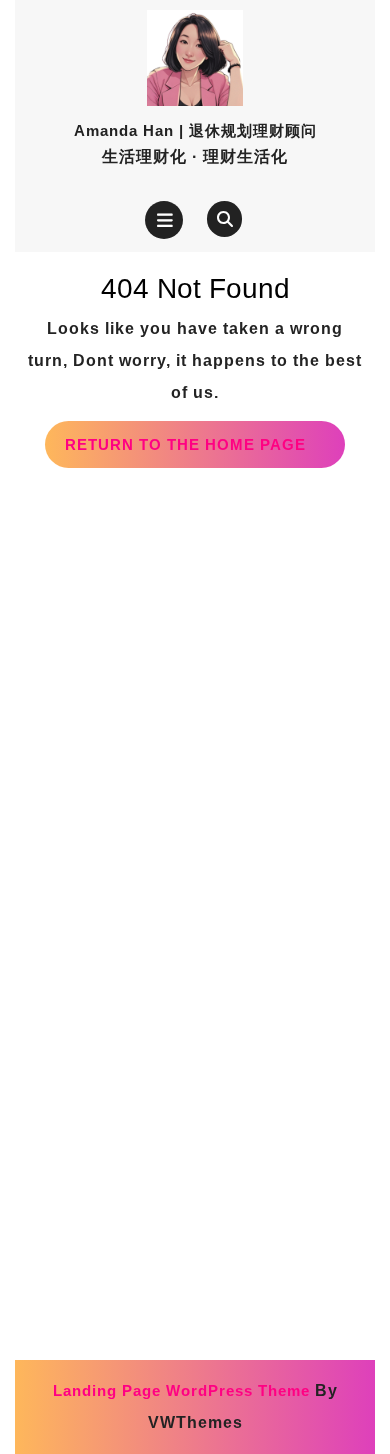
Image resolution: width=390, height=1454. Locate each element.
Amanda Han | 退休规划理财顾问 (195, 130)
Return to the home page (205, 451)
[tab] (164, 220)
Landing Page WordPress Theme (181, 1390)
